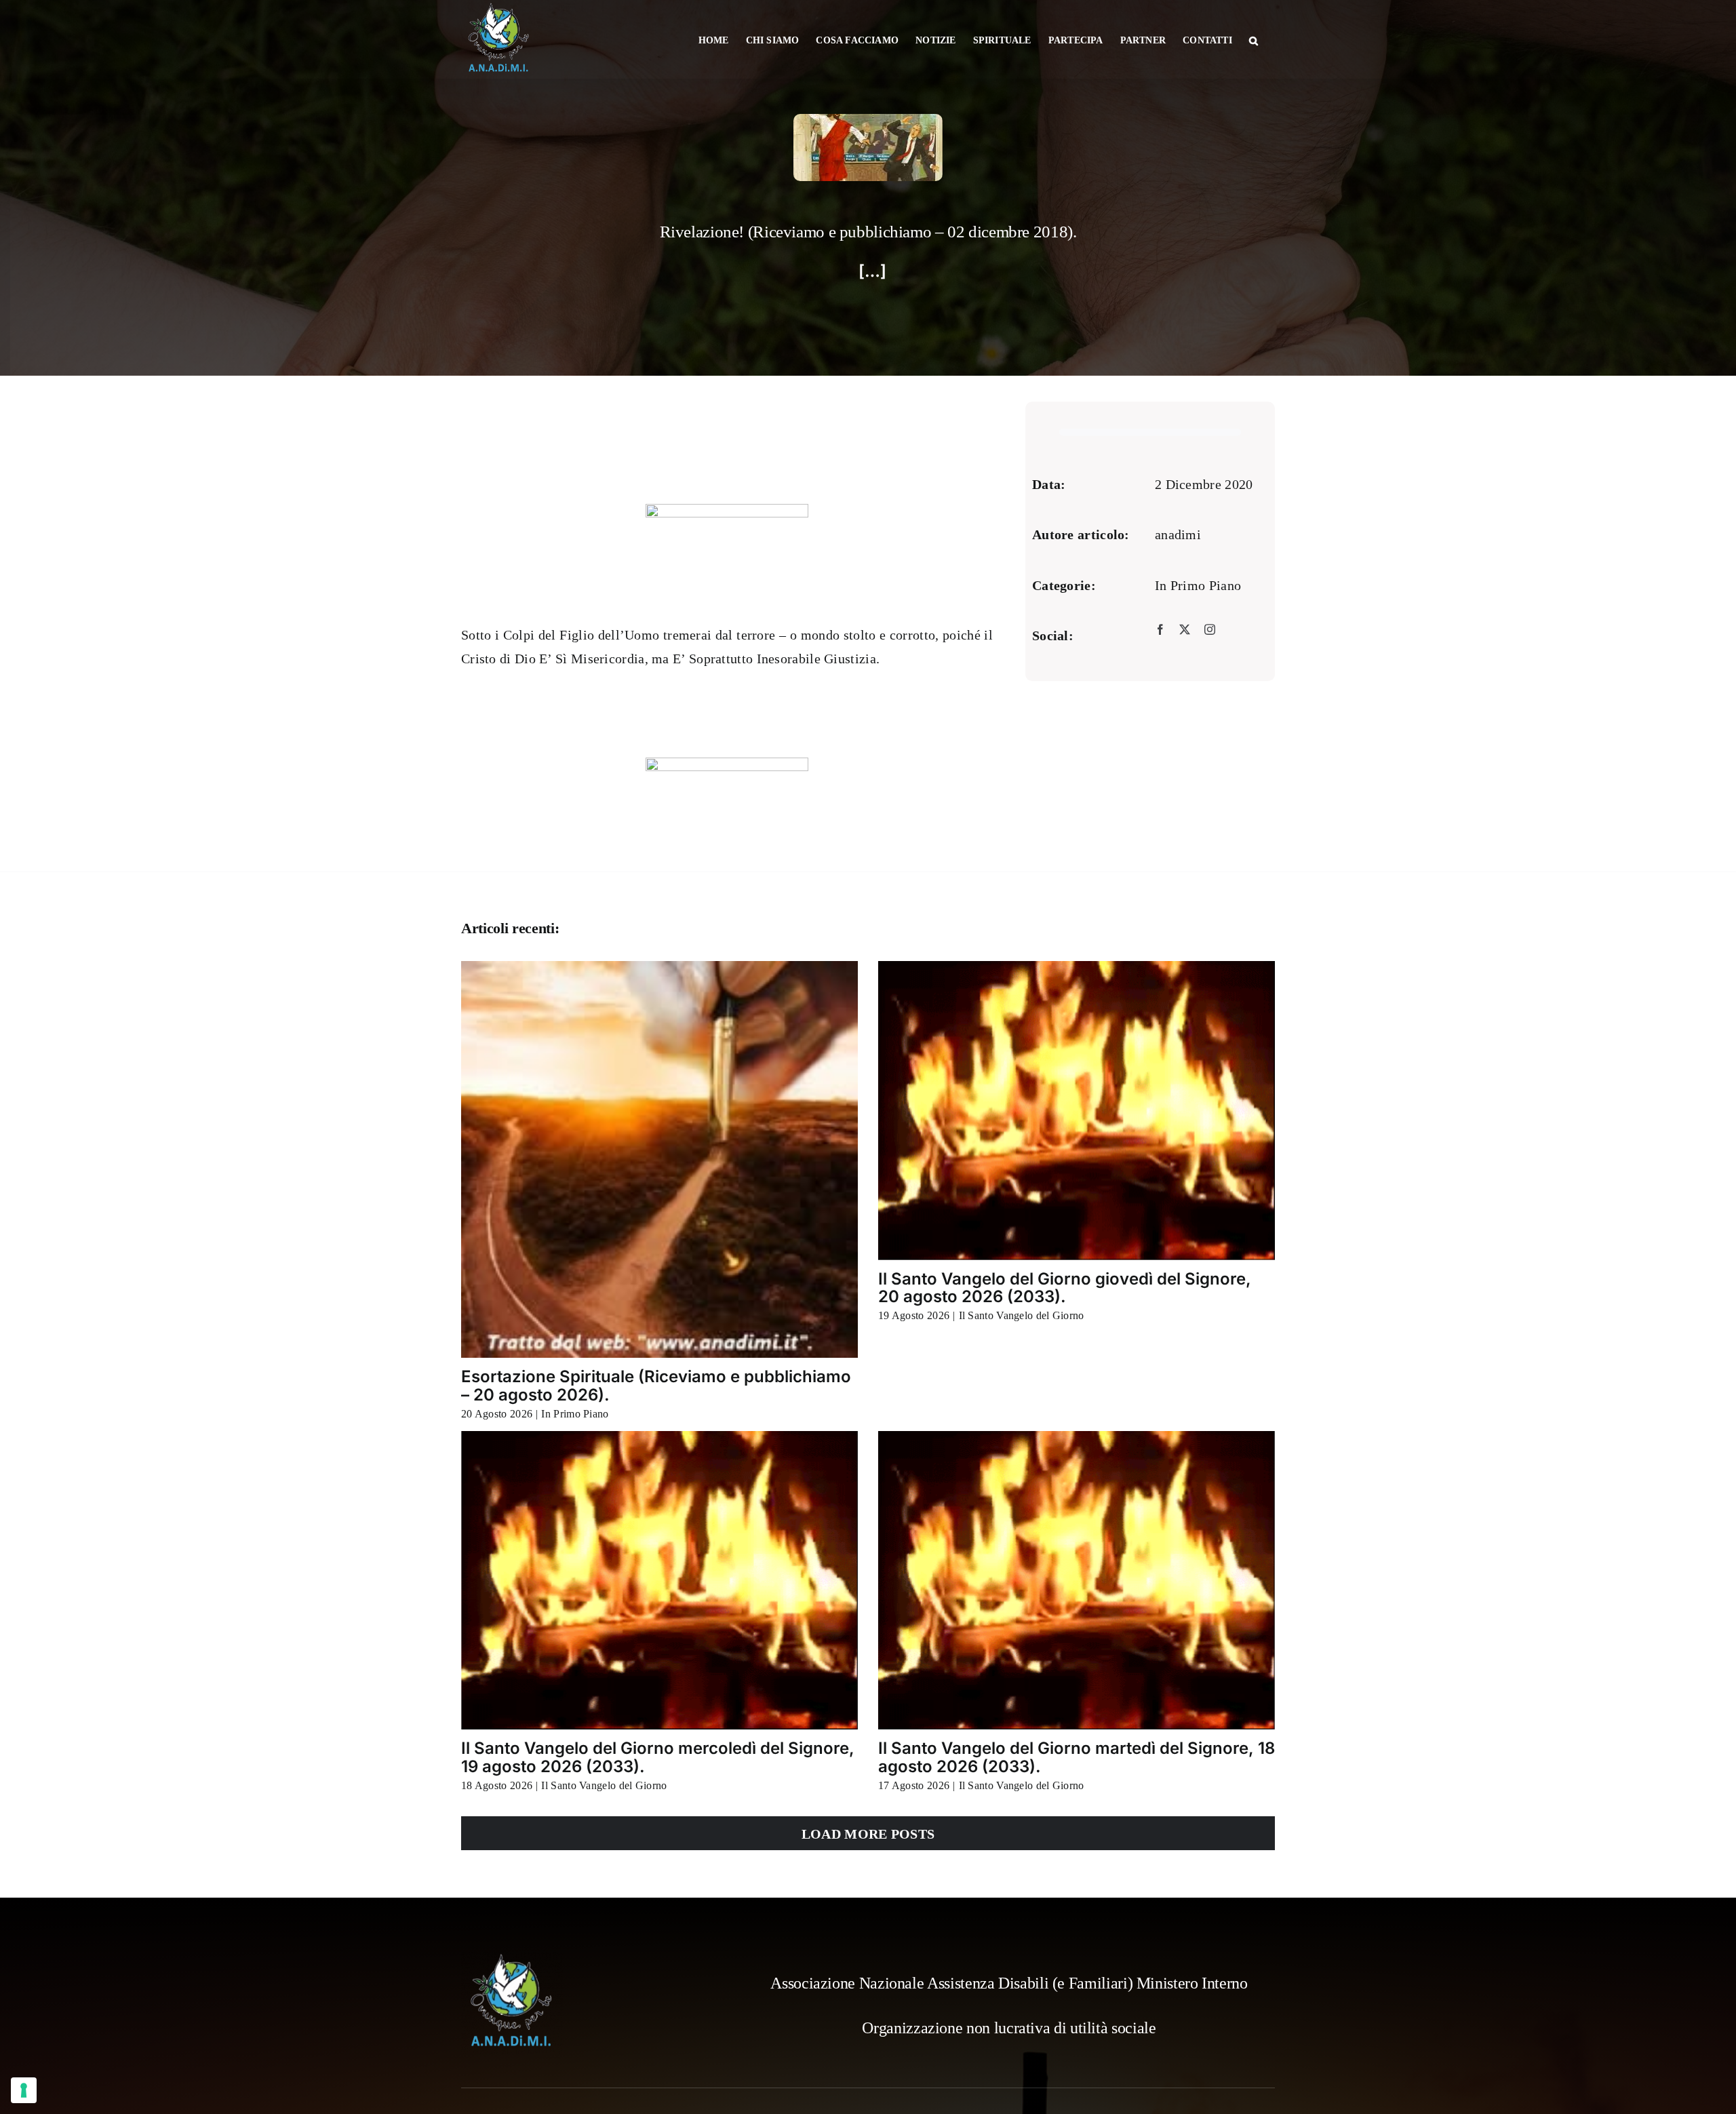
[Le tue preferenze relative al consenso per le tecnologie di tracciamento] (24, 2090)
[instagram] (1210, 629)
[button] (1254, 39)
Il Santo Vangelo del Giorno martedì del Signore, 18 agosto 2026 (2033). (1077, 1757)
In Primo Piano (1198, 585)
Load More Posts (868, 1834)
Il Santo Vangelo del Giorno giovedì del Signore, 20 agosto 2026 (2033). (1065, 1288)
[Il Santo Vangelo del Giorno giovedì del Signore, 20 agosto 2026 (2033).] (1077, 1110)
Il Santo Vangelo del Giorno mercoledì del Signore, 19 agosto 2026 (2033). (658, 1757)
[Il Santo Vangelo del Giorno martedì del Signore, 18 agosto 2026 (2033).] (1077, 1580)
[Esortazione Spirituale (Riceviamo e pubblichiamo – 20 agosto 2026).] (659, 1159)
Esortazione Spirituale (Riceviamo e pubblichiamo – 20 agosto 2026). (656, 1385)
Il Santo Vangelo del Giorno (1022, 1315)
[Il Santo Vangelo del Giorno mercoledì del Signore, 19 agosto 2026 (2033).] (659, 1580)
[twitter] (1185, 629)
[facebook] (1160, 629)
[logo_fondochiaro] (512, 1959)
